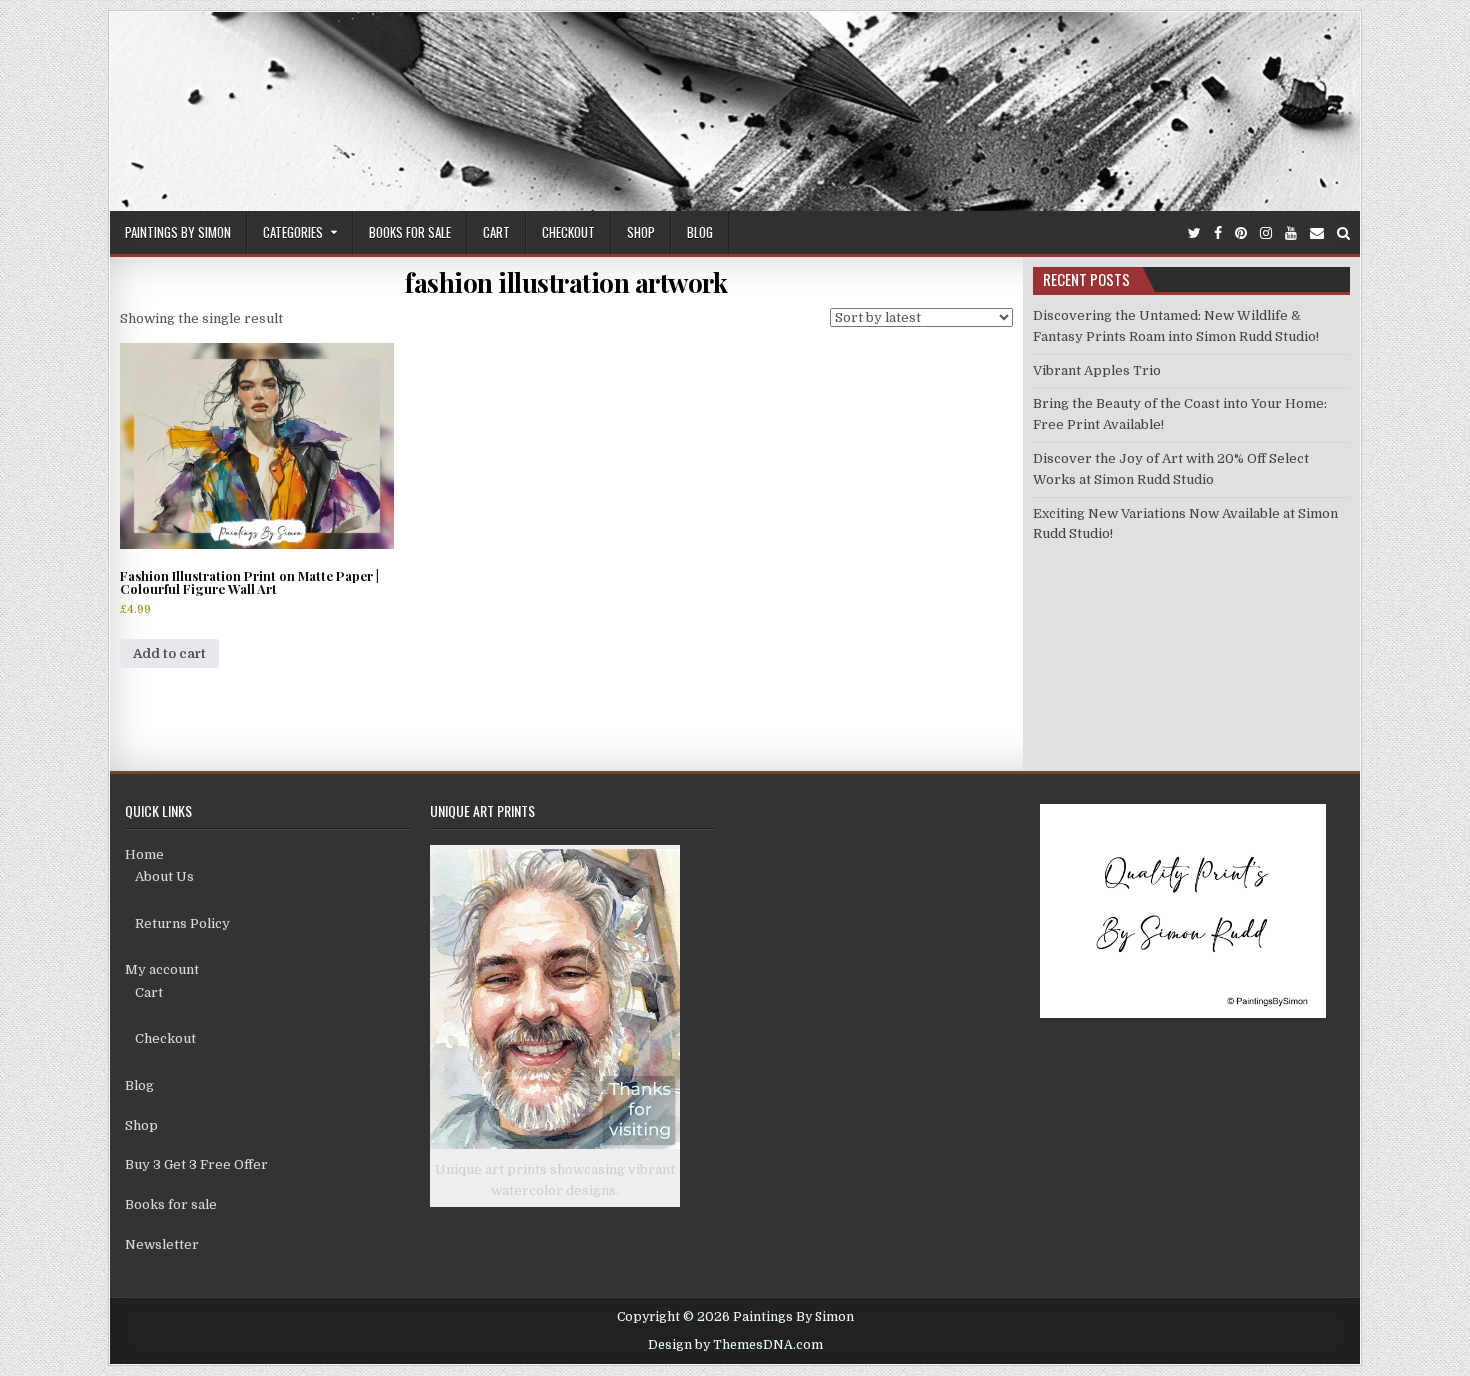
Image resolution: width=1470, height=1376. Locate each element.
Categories (293, 232)
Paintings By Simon (178, 232)
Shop (641, 232)
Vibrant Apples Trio (1097, 370)
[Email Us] (1317, 233)
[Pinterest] (1241, 233)
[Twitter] (1194, 233)
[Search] (1343, 233)
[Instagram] (1266, 233)
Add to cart (169, 653)
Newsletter (162, 1244)
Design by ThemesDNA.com (735, 1345)
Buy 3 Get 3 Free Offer (196, 1164)
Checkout (568, 232)
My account (162, 969)
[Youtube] (1291, 233)
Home (144, 854)
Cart (496, 232)
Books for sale (410, 232)
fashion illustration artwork (566, 282)
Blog (700, 232)
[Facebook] (1218, 233)
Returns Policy (182, 923)
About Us (164, 876)
